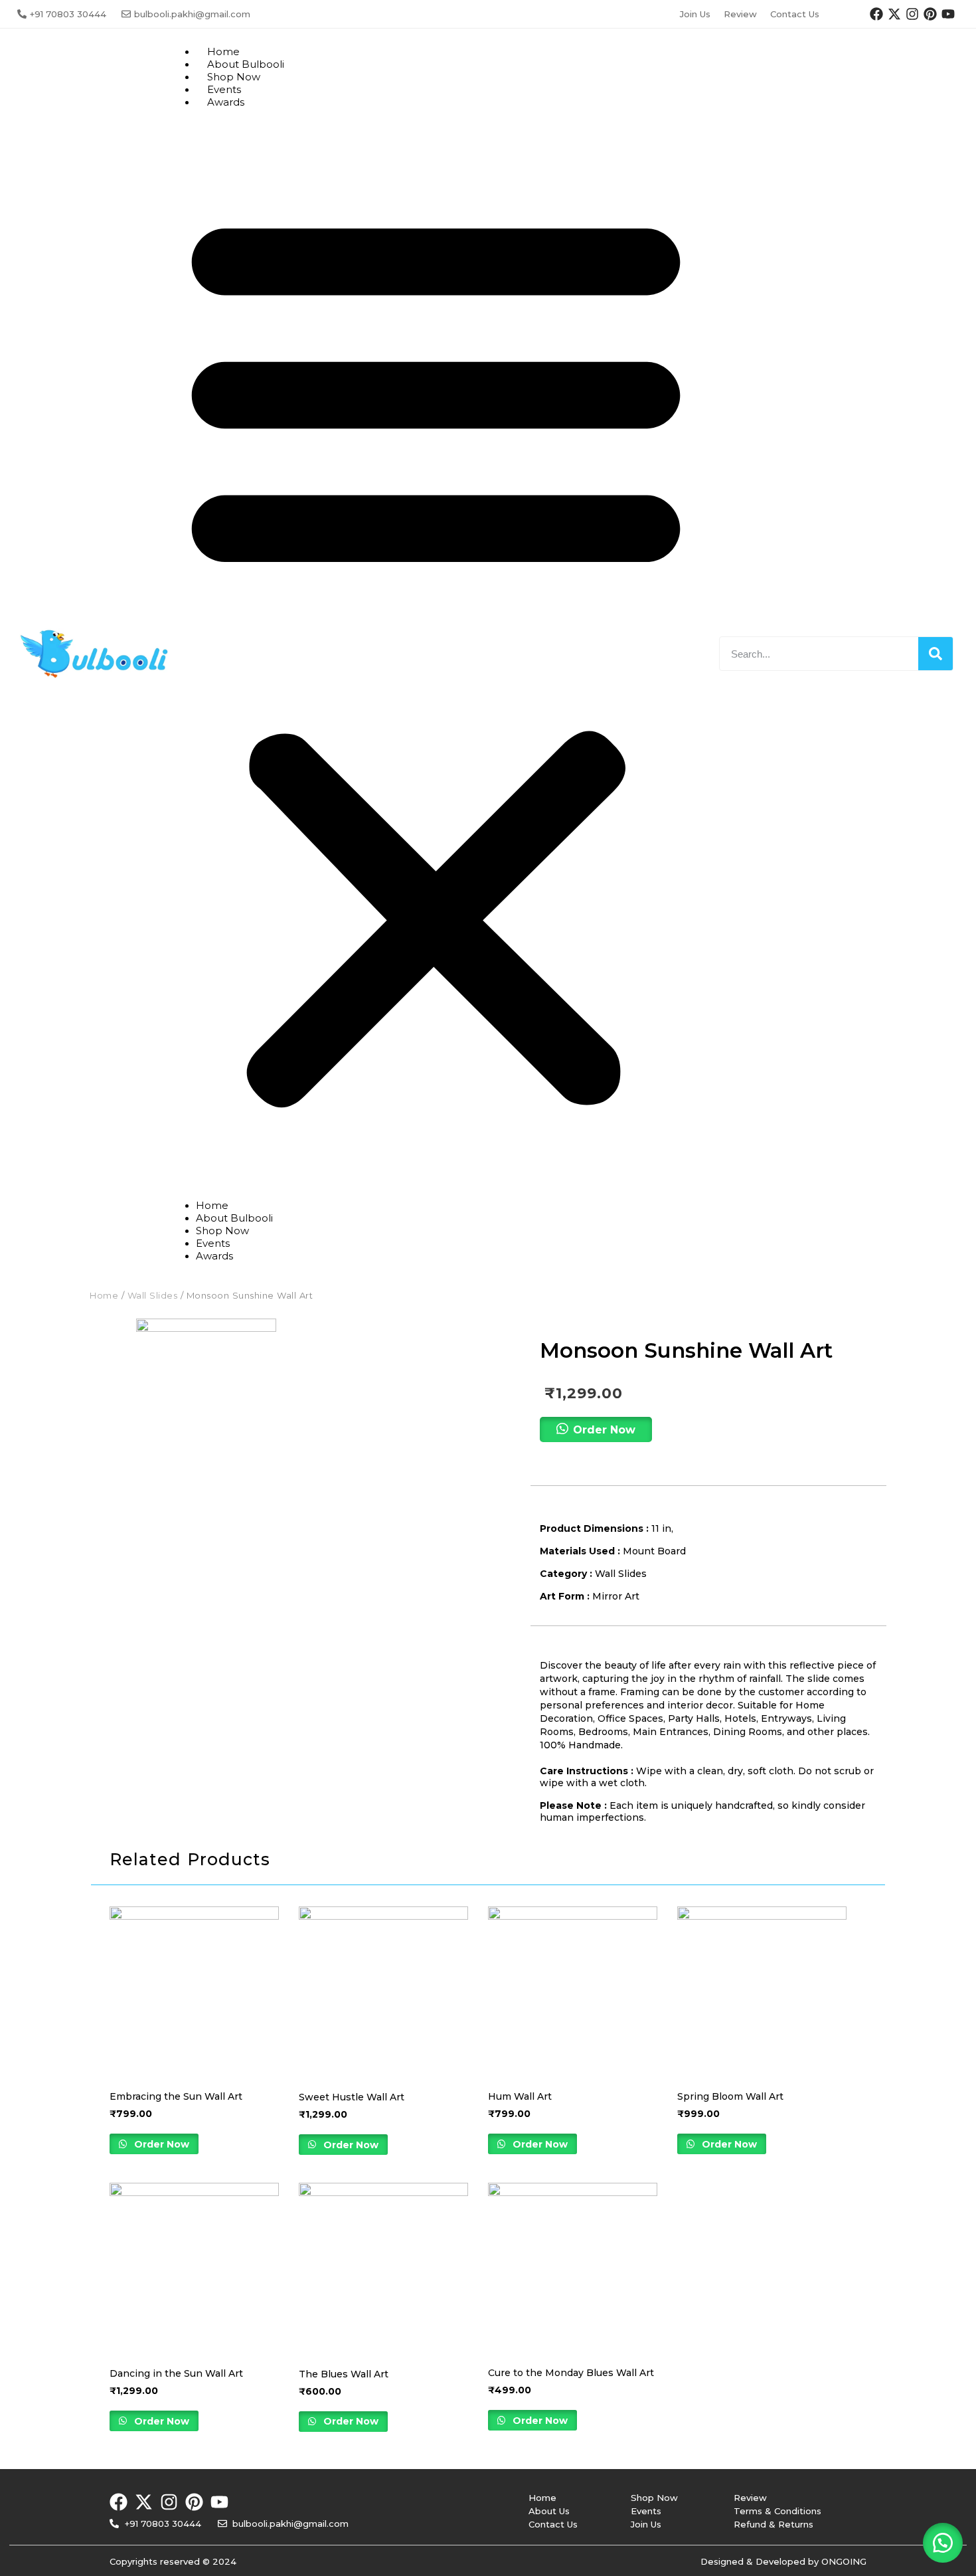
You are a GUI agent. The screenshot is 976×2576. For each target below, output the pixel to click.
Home (212, 1205)
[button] (436, 654)
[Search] (935, 654)
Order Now (160, 2144)
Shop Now (222, 1231)
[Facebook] (876, 14)
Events (213, 1243)
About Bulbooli (234, 1218)
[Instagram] (912, 14)
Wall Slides (153, 1295)
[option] (206, 1389)
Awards (226, 102)
